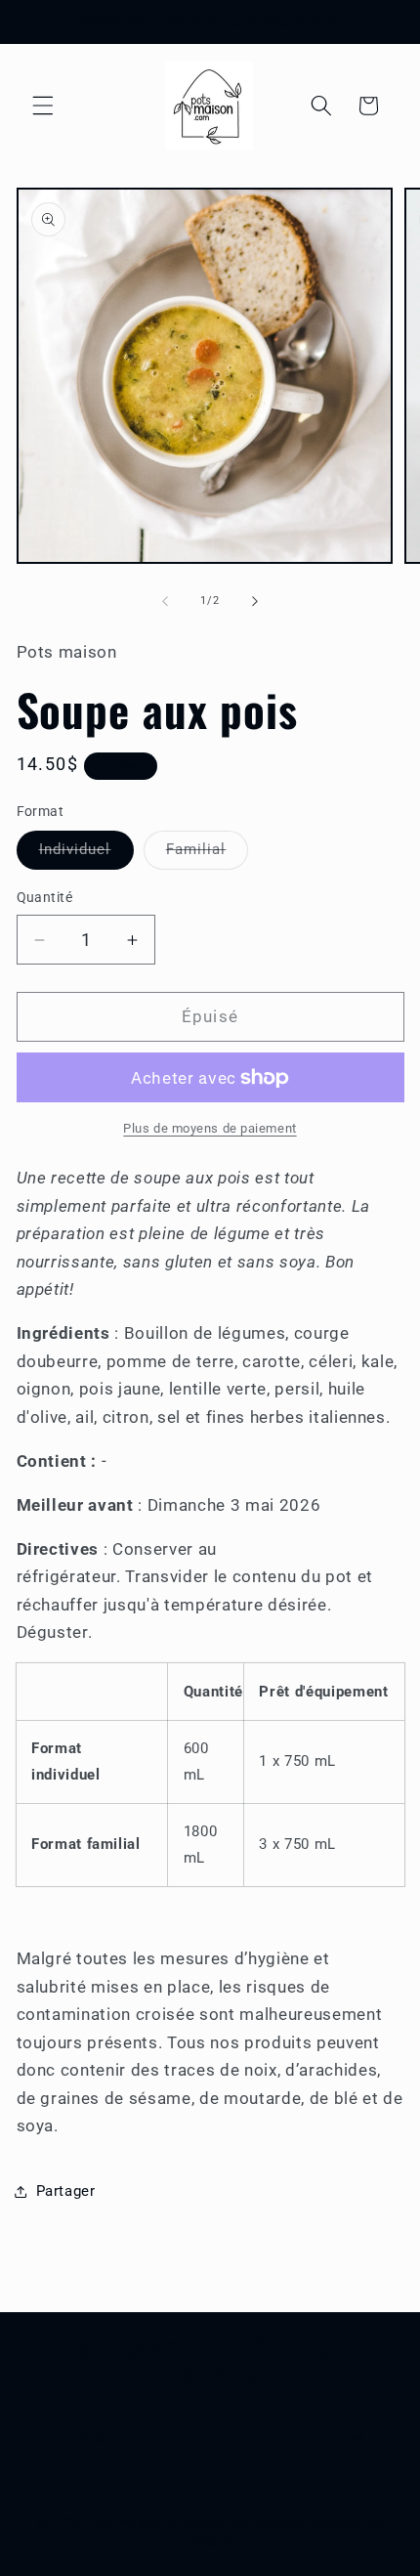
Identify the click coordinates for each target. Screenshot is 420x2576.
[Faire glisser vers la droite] (255, 601)
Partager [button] (66, 2191)
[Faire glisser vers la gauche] (165, 601)
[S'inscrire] (357, 2439)
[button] (43, 106)
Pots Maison (123, 2522)
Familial (208, 854)
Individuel (86, 854)
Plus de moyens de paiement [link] (210, 1128)
